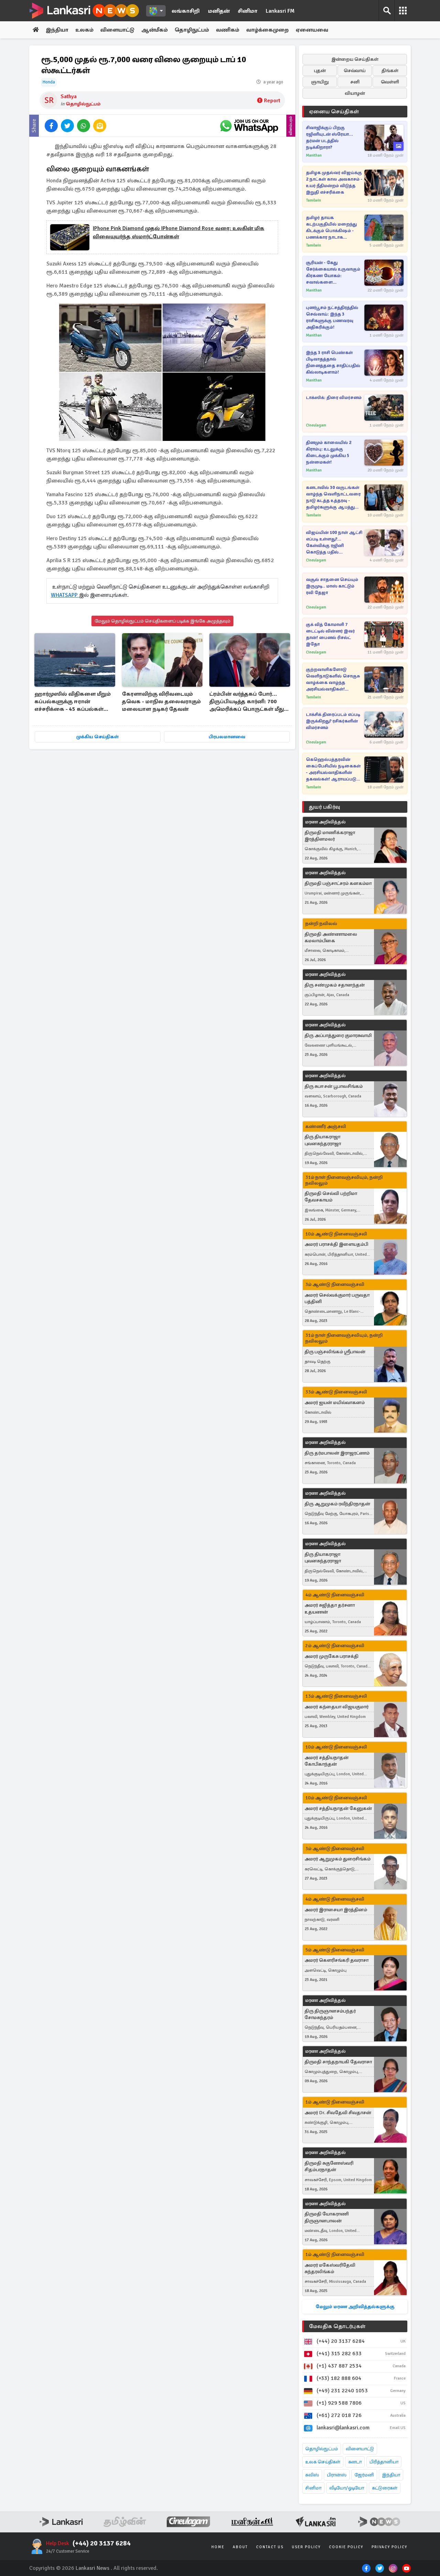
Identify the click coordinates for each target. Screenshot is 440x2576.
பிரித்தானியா (384, 2462)
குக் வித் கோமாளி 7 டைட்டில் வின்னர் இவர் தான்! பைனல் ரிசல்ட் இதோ (330, 634)
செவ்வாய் (355, 71)
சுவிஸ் (312, 2475)
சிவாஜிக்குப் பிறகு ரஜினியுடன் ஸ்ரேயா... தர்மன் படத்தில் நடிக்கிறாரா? (329, 138)
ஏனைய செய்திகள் (334, 112)
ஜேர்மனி (364, 2475)
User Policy (306, 2547)
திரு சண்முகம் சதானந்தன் (335, 985)
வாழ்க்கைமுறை (267, 30)
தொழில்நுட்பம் (83, 104)
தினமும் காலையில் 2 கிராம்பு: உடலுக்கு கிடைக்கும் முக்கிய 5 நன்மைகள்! (329, 452)
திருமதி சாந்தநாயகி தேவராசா (338, 2062)
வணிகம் (228, 30)
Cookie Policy (346, 2547)
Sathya (69, 96)
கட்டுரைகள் (385, 2488)
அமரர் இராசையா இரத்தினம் (336, 1910)
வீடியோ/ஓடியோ (347, 2488)
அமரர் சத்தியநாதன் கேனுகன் (338, 1808)
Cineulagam (316, 425)
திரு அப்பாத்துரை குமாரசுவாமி (338, 1035)
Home (218, 2547)
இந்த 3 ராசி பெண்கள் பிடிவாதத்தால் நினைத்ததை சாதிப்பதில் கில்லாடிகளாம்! (333, 362)
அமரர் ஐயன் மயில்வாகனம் (335, 1403)
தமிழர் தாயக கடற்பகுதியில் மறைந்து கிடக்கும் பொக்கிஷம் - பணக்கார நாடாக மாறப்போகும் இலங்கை (332, 228)
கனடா (355, 2462)
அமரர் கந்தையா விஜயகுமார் (337, 1707)
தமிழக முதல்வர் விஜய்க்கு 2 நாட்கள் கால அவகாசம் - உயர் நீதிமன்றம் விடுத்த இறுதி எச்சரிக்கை (334, 183)
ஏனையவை (312, 30)
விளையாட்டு (117, 30)
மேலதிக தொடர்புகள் (337, 2326)
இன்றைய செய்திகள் (355, 59)
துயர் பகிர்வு (324, 807)
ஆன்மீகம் (155, 30)
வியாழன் (355, 93)
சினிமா (248, 11)
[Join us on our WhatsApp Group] (249, 126)
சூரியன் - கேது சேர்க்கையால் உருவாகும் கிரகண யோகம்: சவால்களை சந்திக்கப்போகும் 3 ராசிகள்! (333, 273)
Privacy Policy (389, 2547)
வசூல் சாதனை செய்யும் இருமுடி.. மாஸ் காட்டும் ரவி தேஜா (332, 586)
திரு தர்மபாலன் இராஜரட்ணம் (337, 1453)
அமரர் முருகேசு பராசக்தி (332, 1656)
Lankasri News (92, 2568)
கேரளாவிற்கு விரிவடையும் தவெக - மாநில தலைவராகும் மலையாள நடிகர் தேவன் (161, 702)
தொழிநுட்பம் (192, 30)
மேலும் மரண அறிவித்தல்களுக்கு (355, 2307)
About (240, 2547)
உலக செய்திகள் (323, 2462)
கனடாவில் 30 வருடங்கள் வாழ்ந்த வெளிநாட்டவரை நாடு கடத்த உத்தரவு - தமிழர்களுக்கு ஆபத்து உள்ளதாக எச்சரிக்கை (333, 498)
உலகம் (84, 30)
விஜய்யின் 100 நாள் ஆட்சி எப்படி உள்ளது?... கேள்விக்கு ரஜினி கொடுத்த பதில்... (334, 542)
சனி (355, 82)
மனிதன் (219, 11)
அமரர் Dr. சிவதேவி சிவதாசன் (338, 2113)
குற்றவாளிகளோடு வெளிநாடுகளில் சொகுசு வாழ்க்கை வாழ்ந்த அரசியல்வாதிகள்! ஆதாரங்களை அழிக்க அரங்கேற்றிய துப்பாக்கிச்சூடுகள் (333, 680)
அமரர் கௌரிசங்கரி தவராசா (337, 1960)
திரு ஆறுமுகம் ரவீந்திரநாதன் (337, 1504)
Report (272, 101)
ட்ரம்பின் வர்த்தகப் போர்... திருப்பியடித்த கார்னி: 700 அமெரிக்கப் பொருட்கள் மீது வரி (247, 702)
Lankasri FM (280, 11)
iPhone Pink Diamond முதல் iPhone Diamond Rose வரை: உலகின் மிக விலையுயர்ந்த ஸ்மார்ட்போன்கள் (179, 232)
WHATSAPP (65, 595)
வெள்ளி (390, 82)
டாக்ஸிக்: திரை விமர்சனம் (334, 398)
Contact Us (270, 2547)
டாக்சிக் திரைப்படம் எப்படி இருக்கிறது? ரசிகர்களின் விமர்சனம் (333, 721)
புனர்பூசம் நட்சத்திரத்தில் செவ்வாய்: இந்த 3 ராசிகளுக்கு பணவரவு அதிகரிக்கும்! (332, 317)
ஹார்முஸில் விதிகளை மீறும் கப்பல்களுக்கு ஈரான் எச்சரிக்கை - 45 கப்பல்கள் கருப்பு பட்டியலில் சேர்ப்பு (73, 702)
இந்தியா (57, 30)
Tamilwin (313, 200)
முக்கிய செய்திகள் (97, 737)
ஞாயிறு (320, 82)
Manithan (314, 155)
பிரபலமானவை (227, 737)
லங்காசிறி (186, 11)
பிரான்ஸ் (337, 2475)
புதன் (320, 71)
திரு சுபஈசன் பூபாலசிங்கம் (334, 1086)
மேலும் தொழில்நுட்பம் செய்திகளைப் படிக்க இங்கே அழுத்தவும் (162, 621)
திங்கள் (390, 71)
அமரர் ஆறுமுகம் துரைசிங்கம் (338, 1859)
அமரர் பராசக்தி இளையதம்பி (336, 1244)
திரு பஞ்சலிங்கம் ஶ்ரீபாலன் (335, 1352)
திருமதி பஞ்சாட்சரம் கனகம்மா (338, 883)
